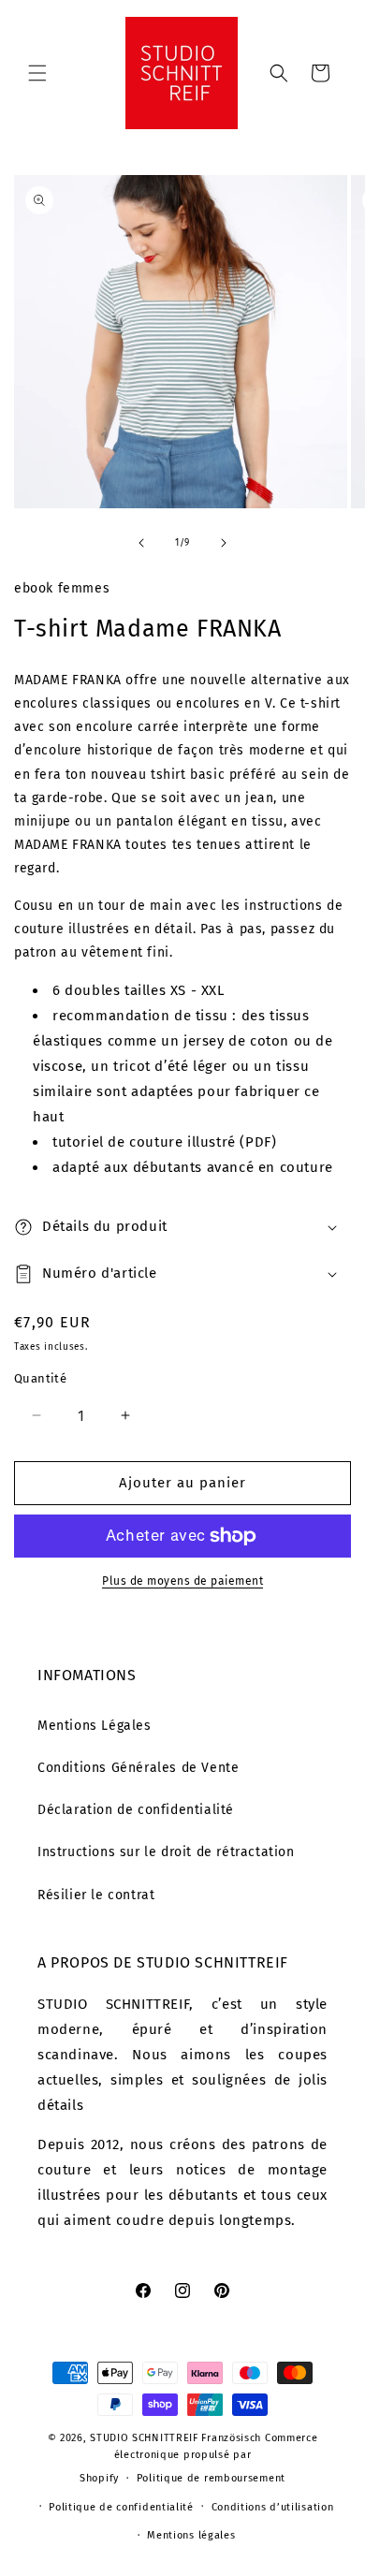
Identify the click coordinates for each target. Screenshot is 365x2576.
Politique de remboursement (211, 2478)
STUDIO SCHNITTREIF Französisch (175, 2438)
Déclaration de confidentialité (136, 1810)
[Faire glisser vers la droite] (224, 543)
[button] (37, 73)
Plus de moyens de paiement (182, 1581)
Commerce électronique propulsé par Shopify (198, 2458)
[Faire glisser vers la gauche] (141, 543)
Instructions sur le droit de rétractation (166, 1852)
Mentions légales (191, 2535)
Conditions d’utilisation (273, 2507)
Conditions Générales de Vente (138, 1768)
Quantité (40, 1378)
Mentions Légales (95, 1726)
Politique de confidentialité (121, 2507)
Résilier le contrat (96, 1895)
